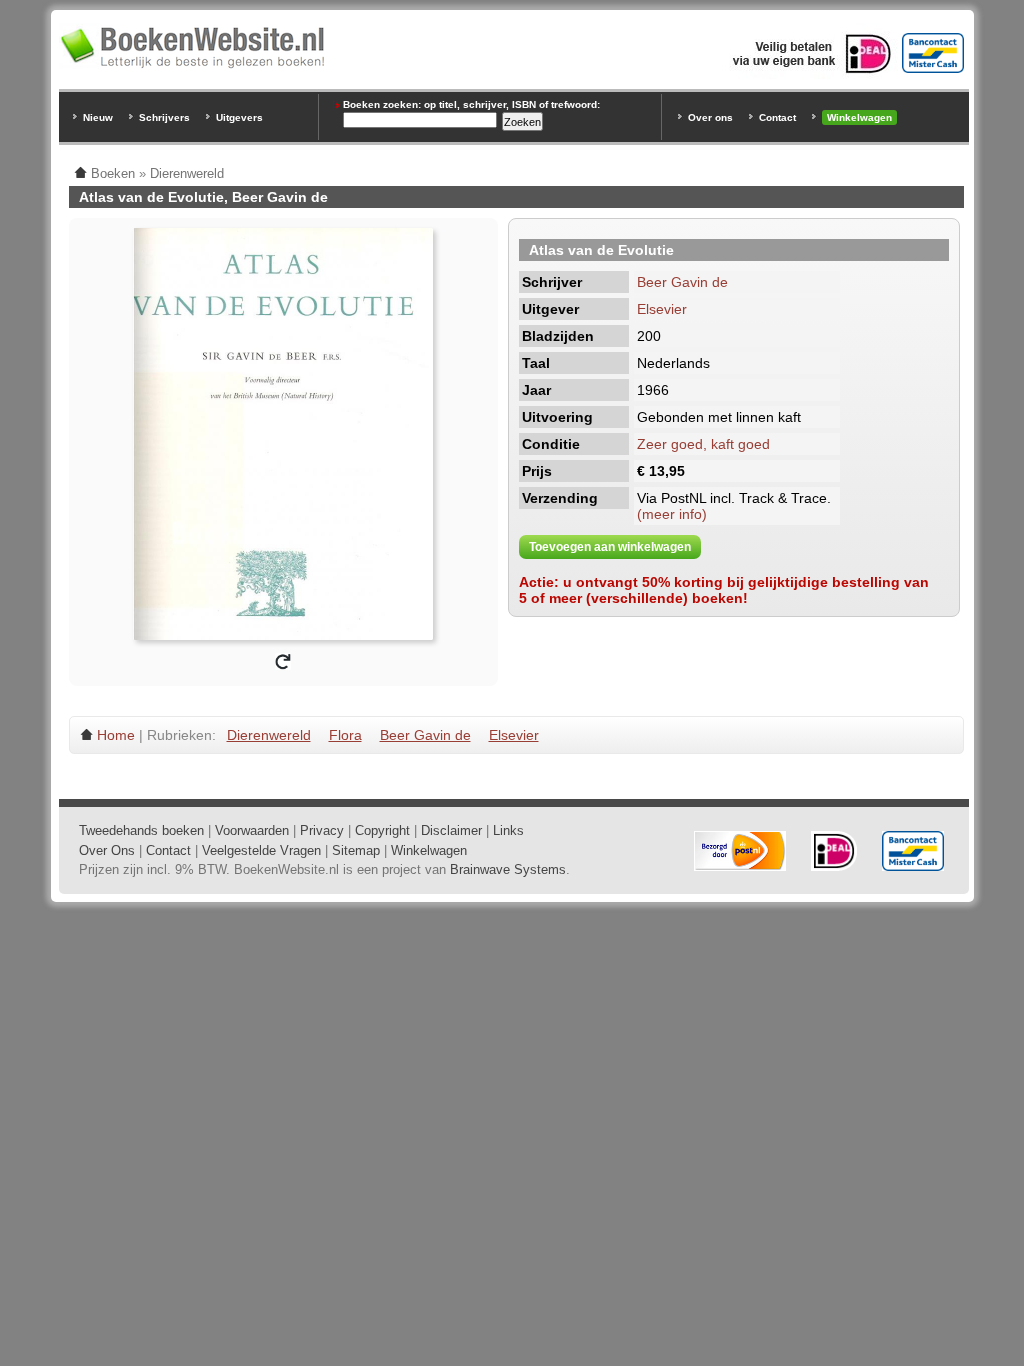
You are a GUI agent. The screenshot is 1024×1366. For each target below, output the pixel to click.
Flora (345, 735)
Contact (777, 117)
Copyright (382, 830)
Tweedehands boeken (141, 830)
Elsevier (662, 309)
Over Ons (107, 850)
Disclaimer (451, 830)
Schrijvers (164, 117)
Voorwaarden (252, 830)
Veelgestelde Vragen (261, 850)
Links (508, 830)
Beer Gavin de (682, 282)
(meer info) (672, 514)
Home (116, 735)
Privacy (322, 830)
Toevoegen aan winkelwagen (610, 547)
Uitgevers (239, 117)
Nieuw (98, 117)
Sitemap (356, 850)
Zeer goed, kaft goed (703, 444)
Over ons (710, 117)
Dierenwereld (269, 735)
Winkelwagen (859, 117)
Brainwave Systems (508, 869)
